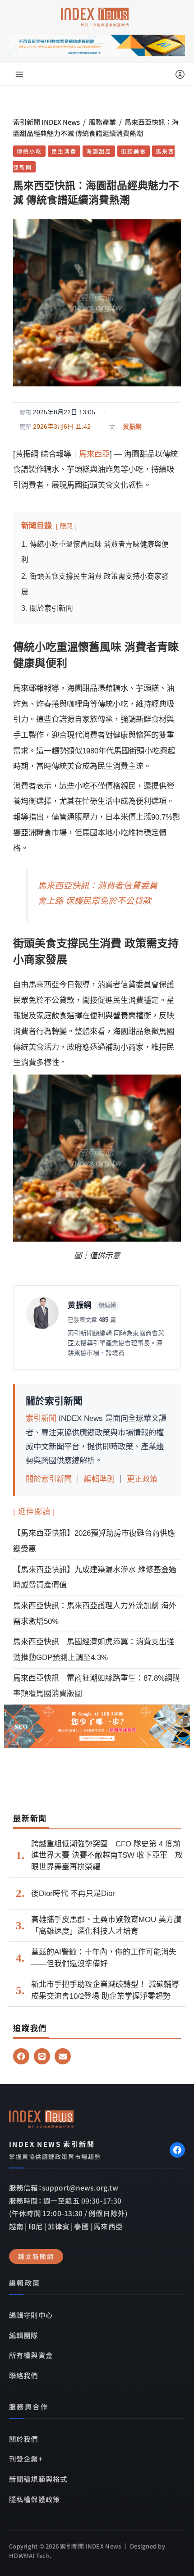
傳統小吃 (29, 151)
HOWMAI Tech (29, 2556)
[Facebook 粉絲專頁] (177, 2150)
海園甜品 (99, 151)
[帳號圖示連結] (180, 74)
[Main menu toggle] (19, 74)
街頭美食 (134, 151)
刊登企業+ (26, 2458)
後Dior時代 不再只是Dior (73, 1893)
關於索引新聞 (49, 1479)
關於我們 (24, 2439)
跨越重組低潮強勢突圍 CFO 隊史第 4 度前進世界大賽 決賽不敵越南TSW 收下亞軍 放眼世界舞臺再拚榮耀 (107, 1855)
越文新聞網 (36, 2256)
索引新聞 (41, 1418)
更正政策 (142, 1479)
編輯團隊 (24, 2335)
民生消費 (64, 151)
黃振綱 (132, 426)
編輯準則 (99, 1479)
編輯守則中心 (31, 2315)
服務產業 (102, 122)
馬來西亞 (94, 454)
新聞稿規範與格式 (38, 2479)
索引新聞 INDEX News (46, 122)
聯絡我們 (24, 2375)
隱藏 (66, 526)
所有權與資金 (31, 2355)
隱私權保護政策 (35, 2499)
